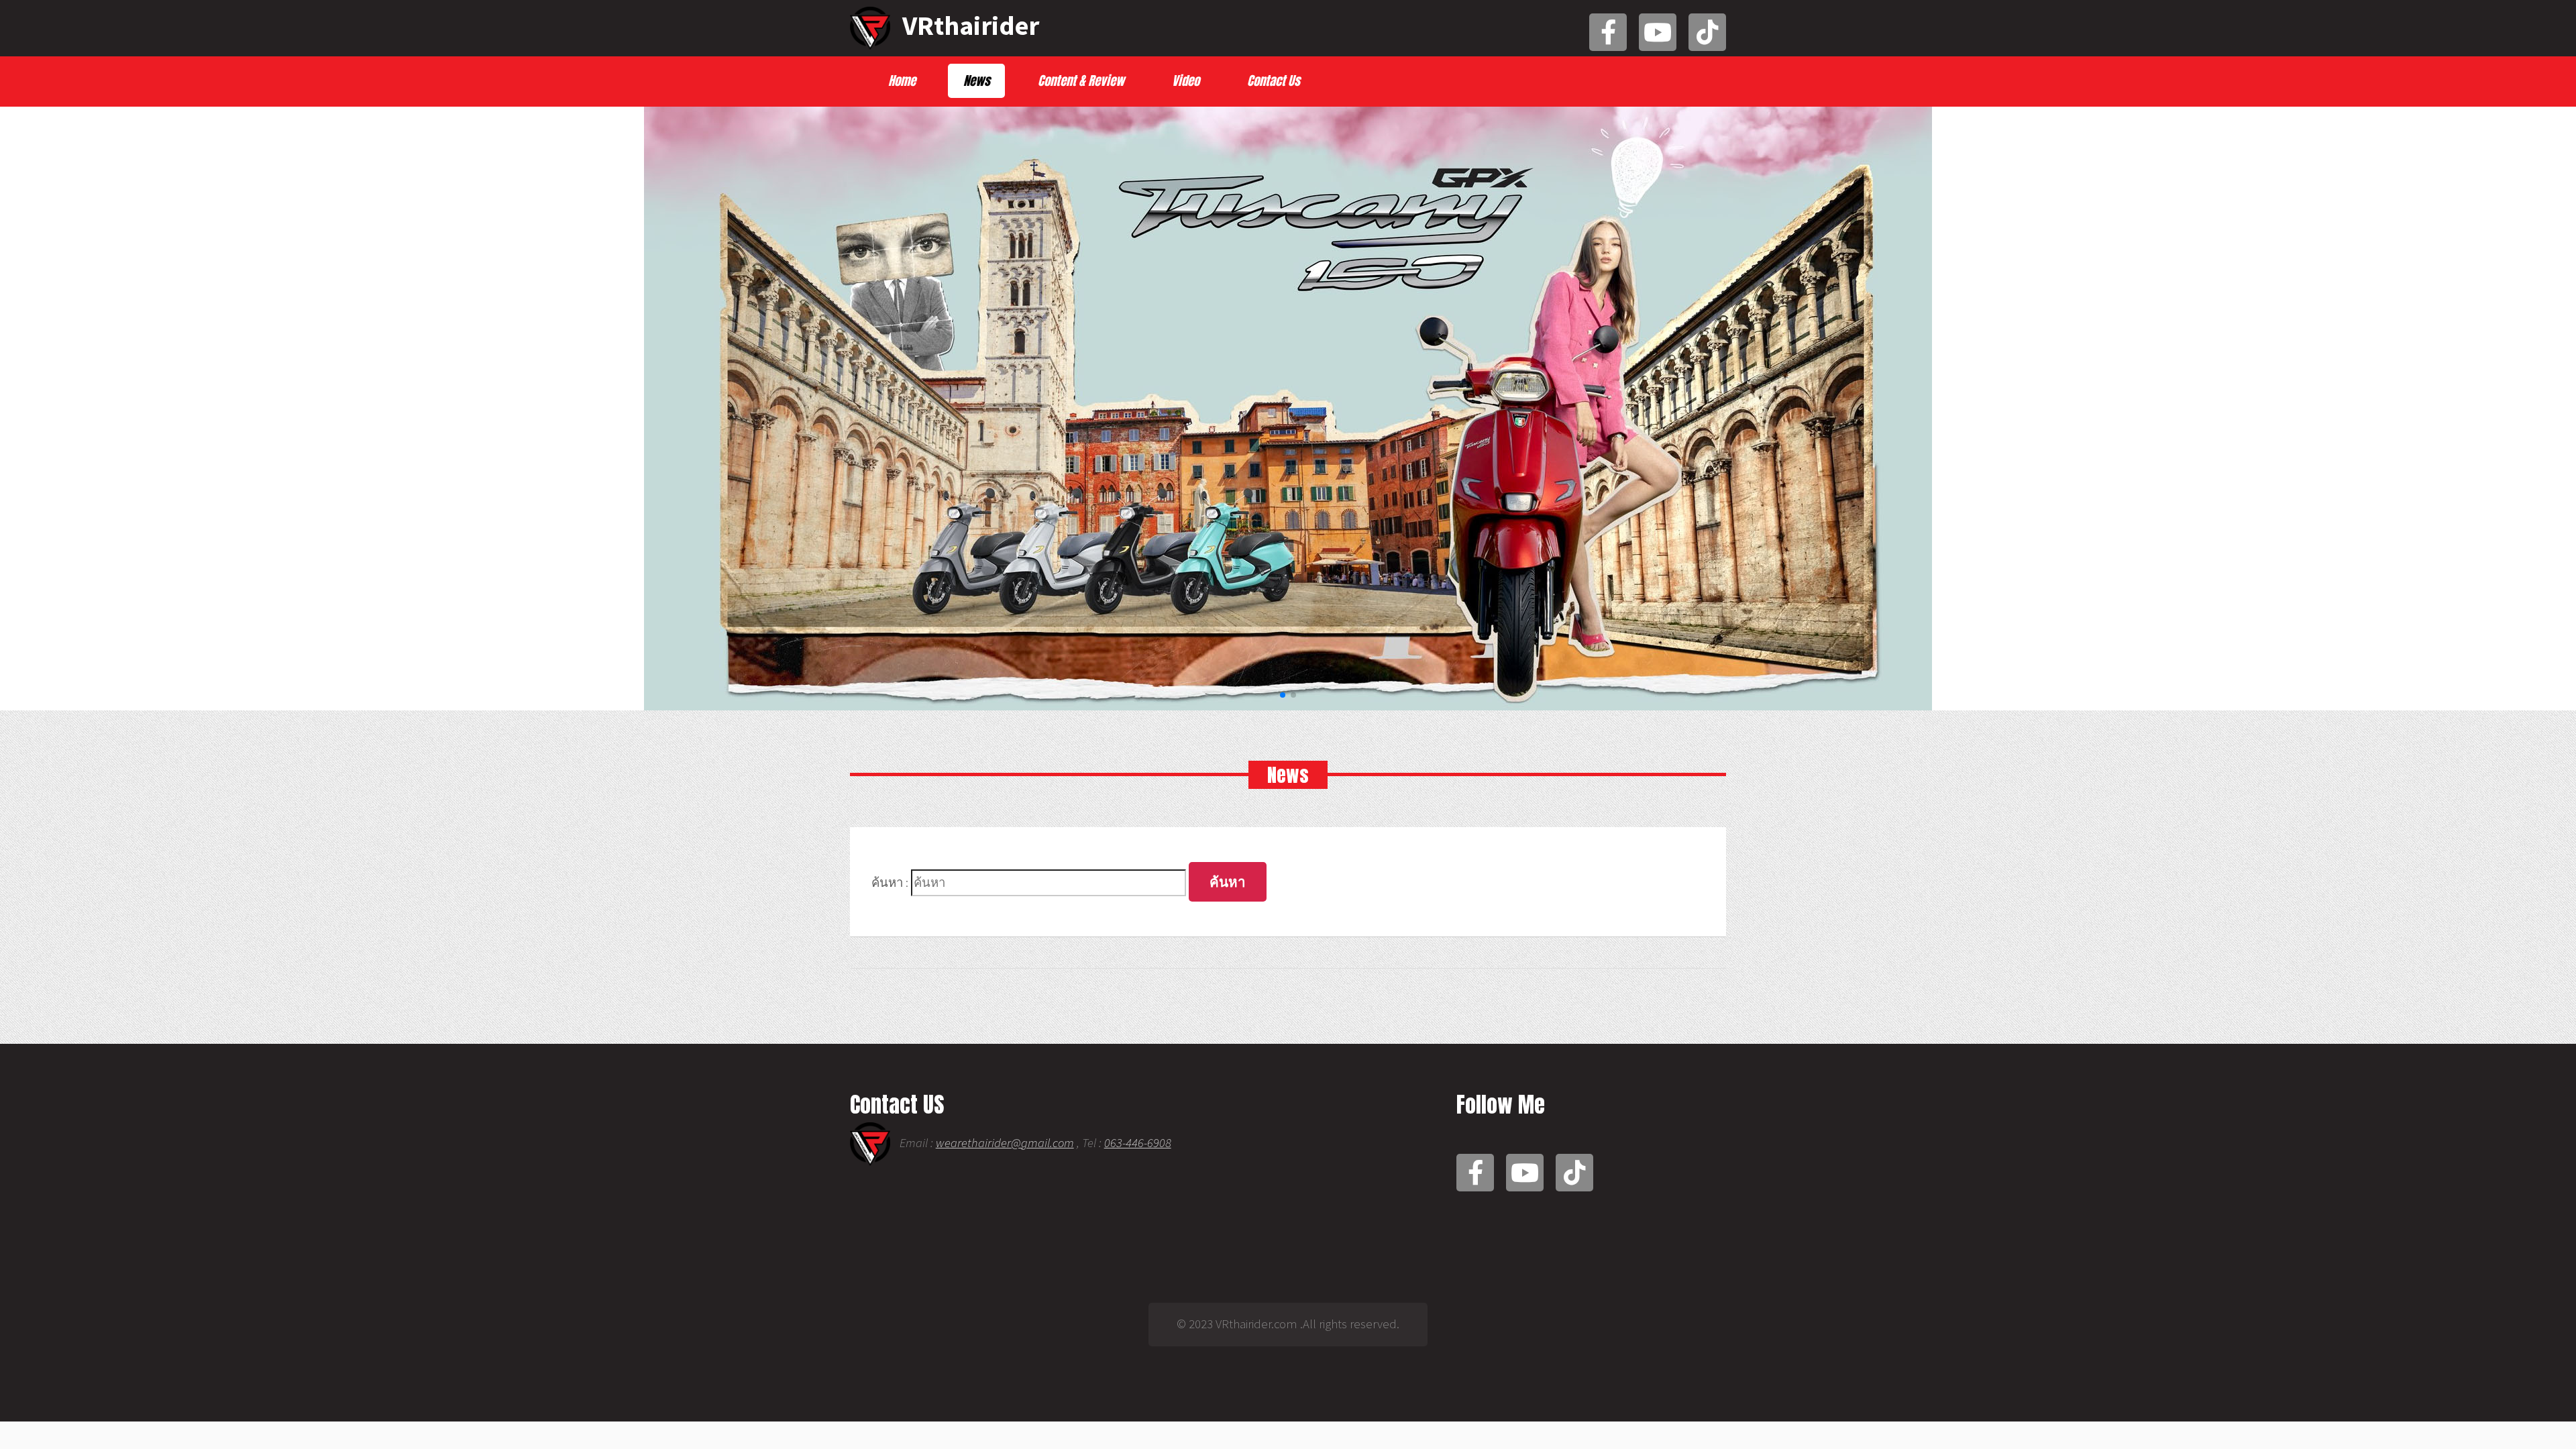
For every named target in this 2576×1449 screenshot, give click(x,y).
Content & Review (1081, 80)
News (977, 80)
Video (1186, 80)
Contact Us (1274, 80)
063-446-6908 (1138, 1143)
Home (902, 80)
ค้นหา (1228, 882)
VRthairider (968, 25)
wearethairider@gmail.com (1005, 1143)
